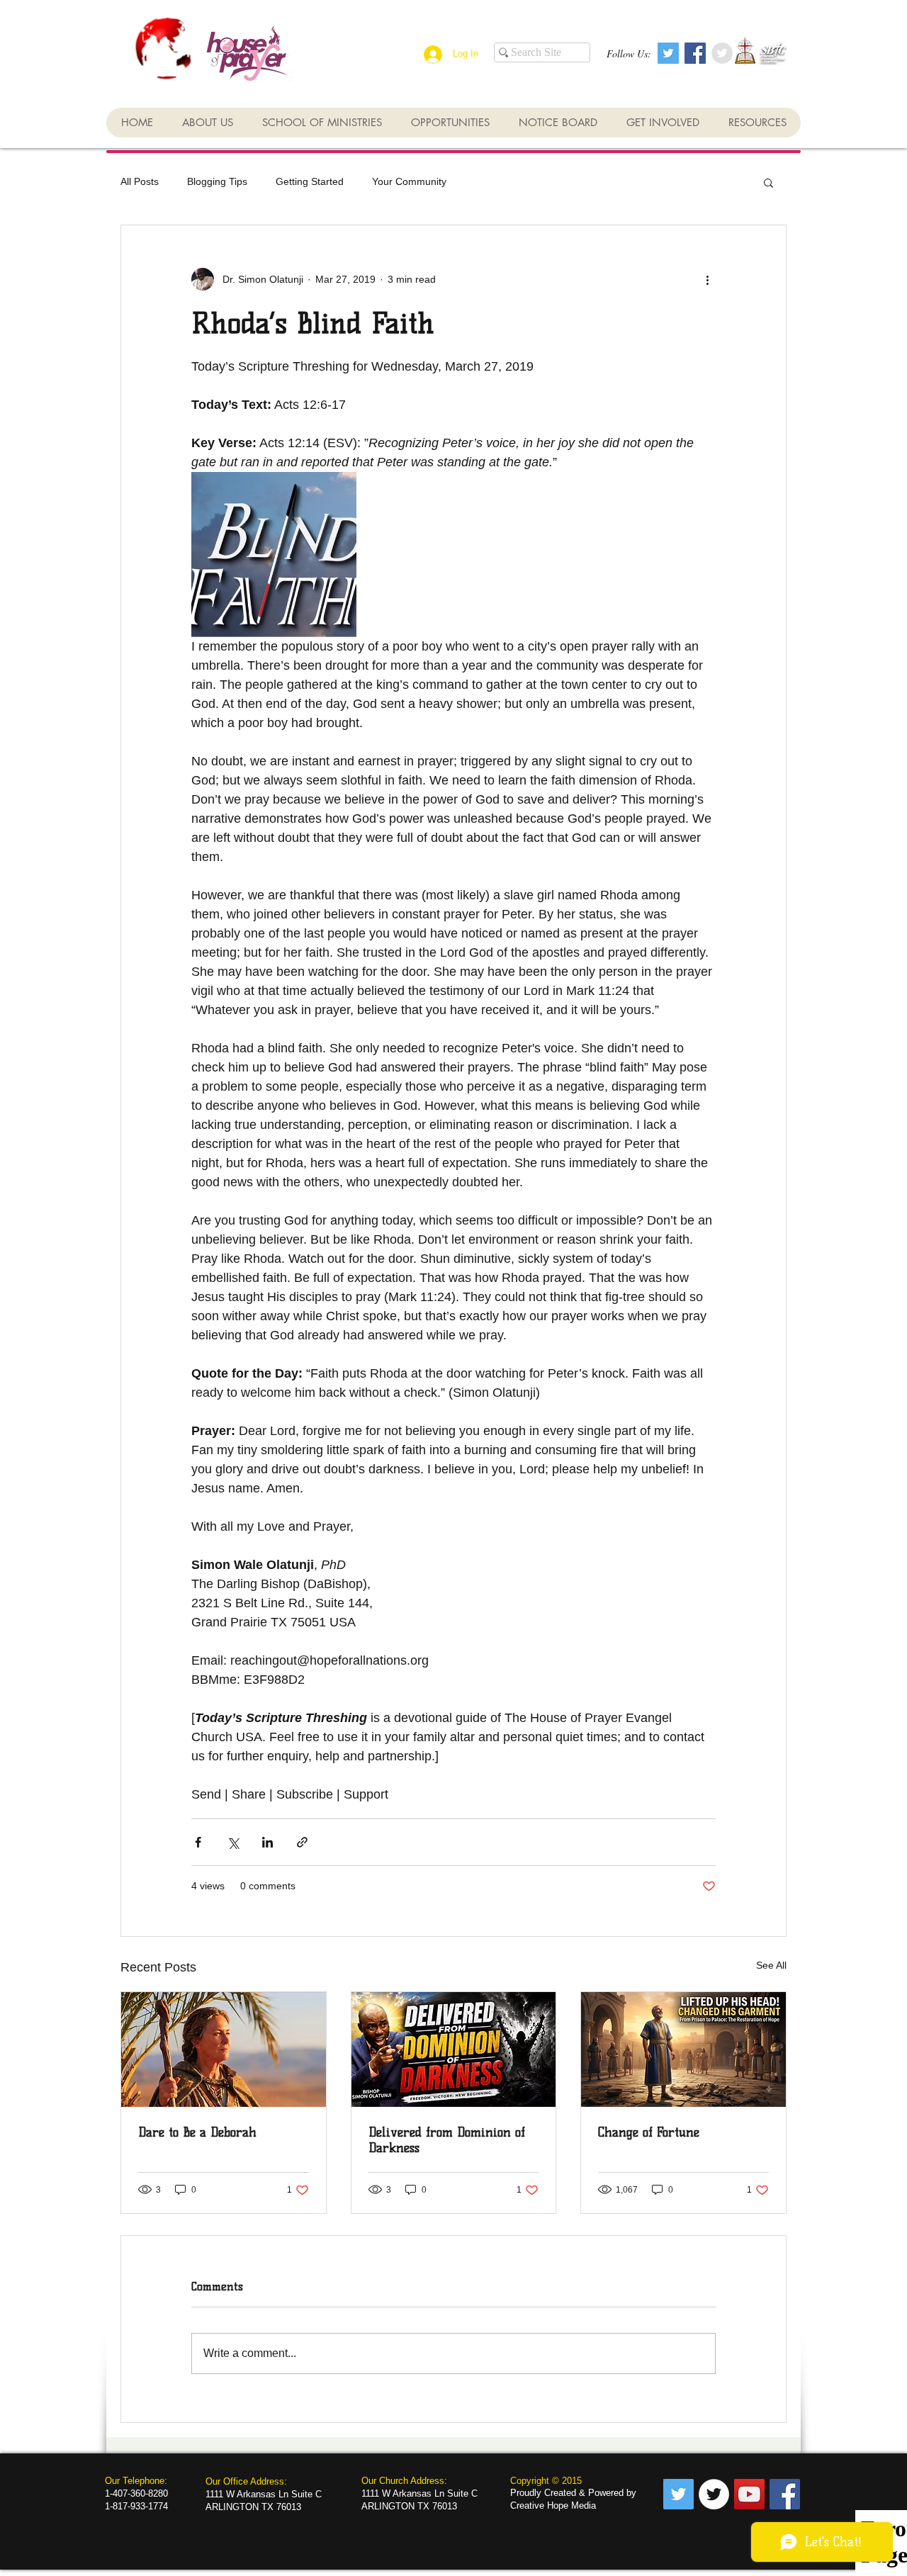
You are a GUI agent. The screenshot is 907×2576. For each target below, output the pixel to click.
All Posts (140, 181)
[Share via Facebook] (198, 1842)
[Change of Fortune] (683, 2049)
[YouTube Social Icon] (749, 2494)
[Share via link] (302, 1842)
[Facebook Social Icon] (695, 53)
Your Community (409, 181)
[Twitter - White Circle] (714, 2494)
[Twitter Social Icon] (668, 53)
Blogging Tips (217, 181)
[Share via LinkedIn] (267, 1842)
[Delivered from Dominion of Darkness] (454, 2049)
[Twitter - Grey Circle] (722, 53)
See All (771, 1965)
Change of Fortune (649, 2132)
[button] (768, 182)
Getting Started (310, 181)
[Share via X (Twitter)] (233, 1842)
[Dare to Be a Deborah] (224, 2049)
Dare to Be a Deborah (197, 2132)
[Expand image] (274, 555)
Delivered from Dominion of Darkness (447, 2140)
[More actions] (707, 279)
